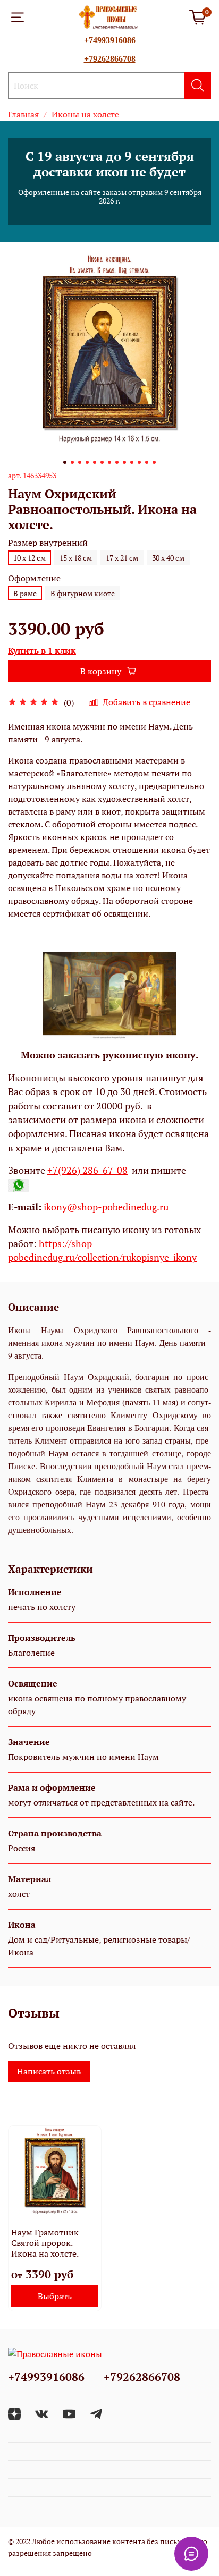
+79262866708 (110, 59)
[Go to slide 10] (132, 462)
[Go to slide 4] (87, 462)
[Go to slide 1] (65, 462)
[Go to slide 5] (95, 462)
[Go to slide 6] (102, 462)
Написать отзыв (49, 2071)
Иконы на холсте (85, 114)
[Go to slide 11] (139, 462)
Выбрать (55, 2296)
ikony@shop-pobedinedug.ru (105, 1207)
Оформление (34, 578)
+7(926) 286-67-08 (87, 1170)
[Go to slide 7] (109, 462)
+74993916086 (110, 40)
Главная (23, 114)
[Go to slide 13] (154, 462)
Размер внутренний (48, 543)
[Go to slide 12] (147, 462)
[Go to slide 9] (124, 462)
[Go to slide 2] (72, 462)
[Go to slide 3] (80, 462)
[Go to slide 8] (117, 462)
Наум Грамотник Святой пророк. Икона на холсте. (45, 2243)
